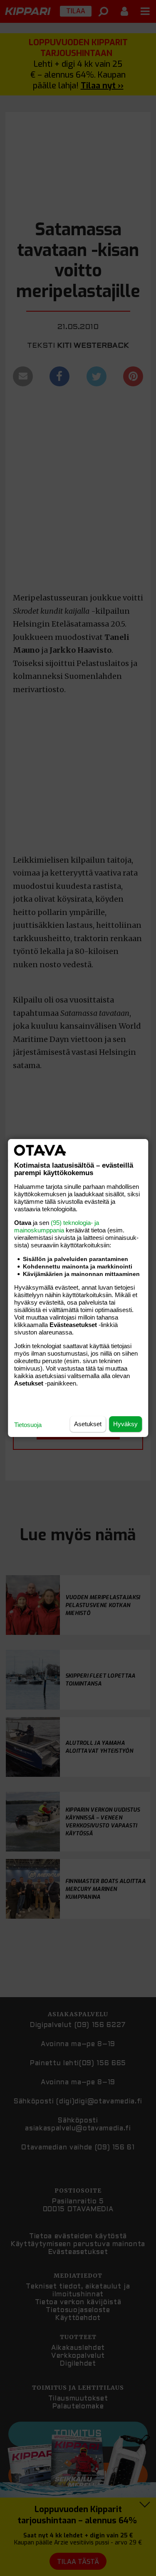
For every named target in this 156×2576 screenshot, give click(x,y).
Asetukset (88, 1424)
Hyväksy (125, 1424)
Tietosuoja (28, 1425)
